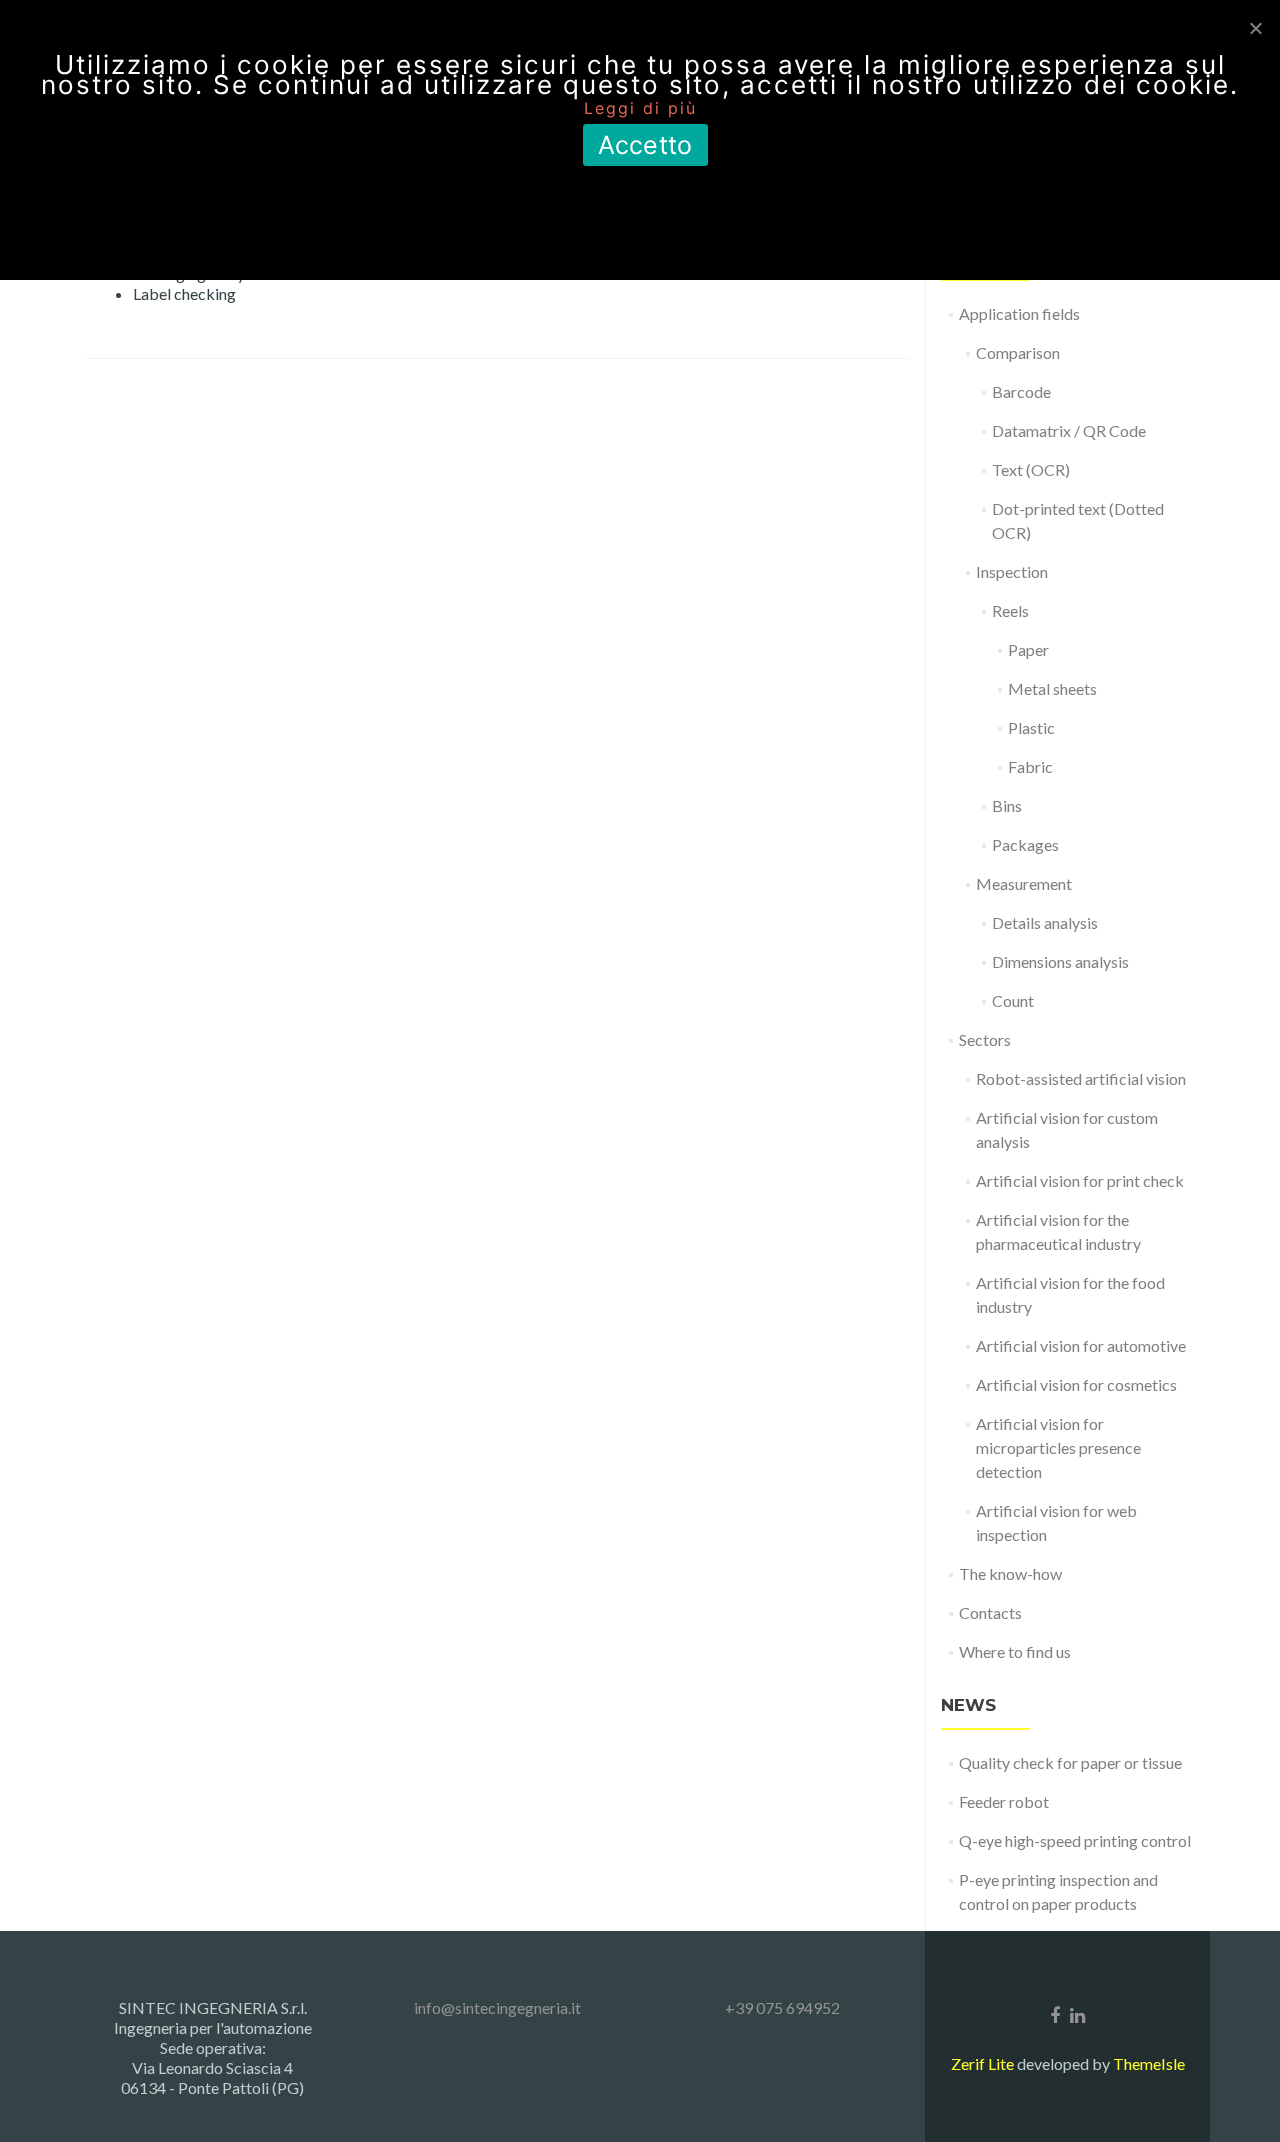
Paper (1028, 649)
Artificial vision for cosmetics (1076, 1384)
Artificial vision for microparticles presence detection (1058, 1447)
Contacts (990, 1612)
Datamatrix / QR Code (1069, 430)
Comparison (1018, 352)
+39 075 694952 (782, 2007)
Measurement (1024, 883)
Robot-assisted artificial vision (1081, 1078)
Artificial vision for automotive (1081, 1345)
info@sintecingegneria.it (497, 2007)
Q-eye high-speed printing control (1075, 1840)
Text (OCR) (1031, 469)
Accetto (645, 145)
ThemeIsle (1149, 2063)
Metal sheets (1052, 688)
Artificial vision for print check (1080, 1180)
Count (1013, 1000)
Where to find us (1015, 1651)
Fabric (1030, 766)
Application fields (1019, 313)
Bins (1007, 805)
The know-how (1010, 1573)
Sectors (985, 1039)
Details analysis (1045, 922)
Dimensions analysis (1060, 961)
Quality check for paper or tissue (1070, 1762)
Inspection (1012, 571)
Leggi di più (640, 108)
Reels (1010, 610)
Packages (1025, 844)
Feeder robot (1004, 1801)
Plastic (1031, 727)
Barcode (1021, 391)
